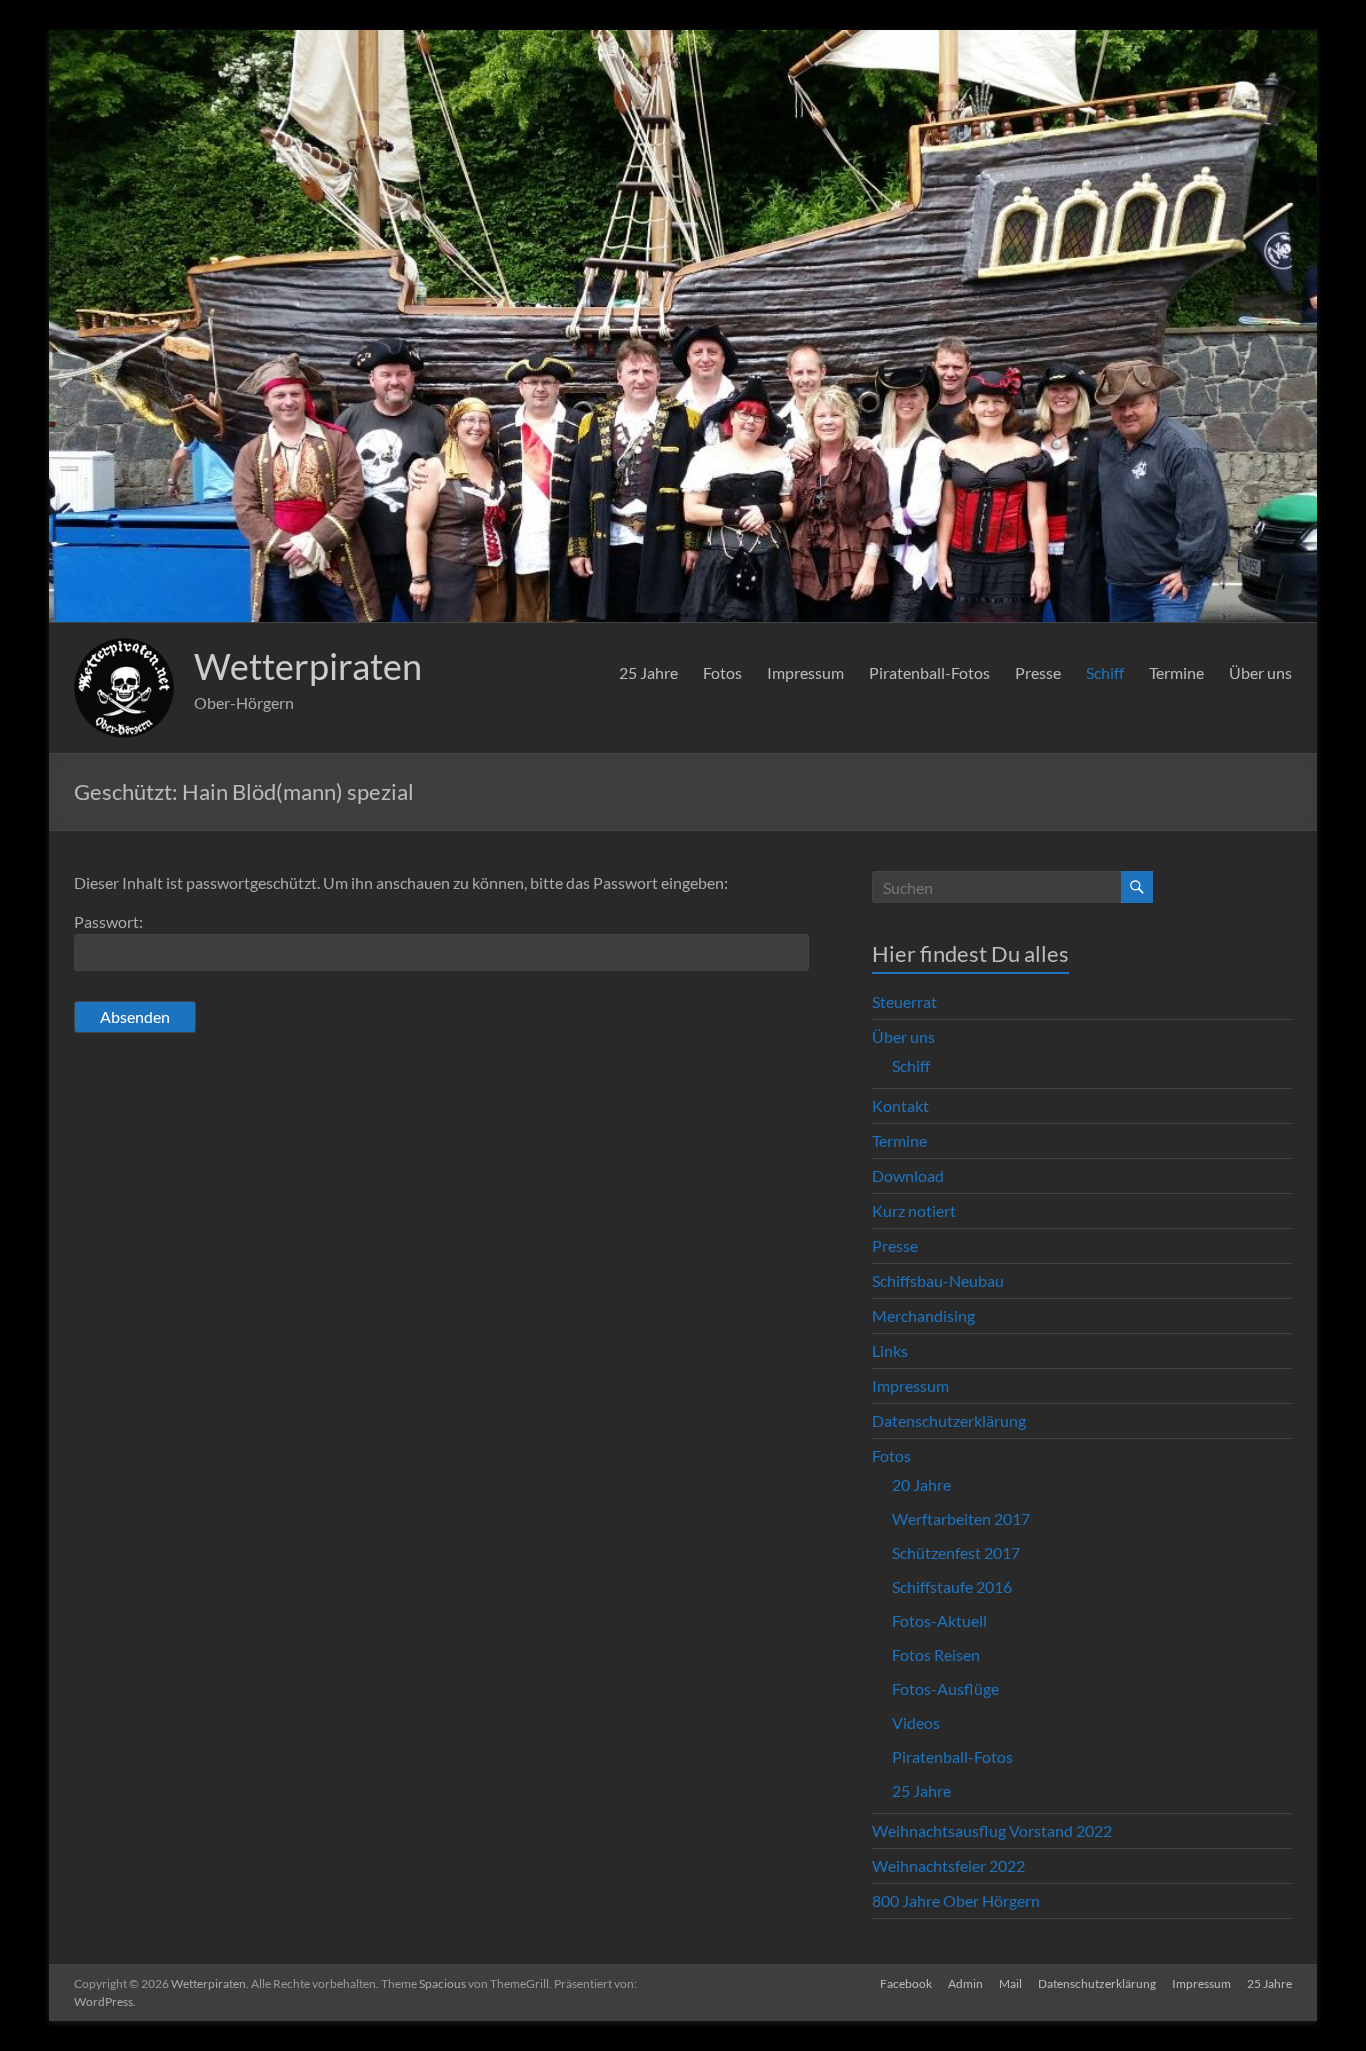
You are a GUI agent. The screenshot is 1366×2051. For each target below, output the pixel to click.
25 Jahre (648, 672)
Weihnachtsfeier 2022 (948, 1865)
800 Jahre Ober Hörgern (956, 1900)
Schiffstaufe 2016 (952, 1586)
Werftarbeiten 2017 (961, 1518)
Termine (1176, 672)
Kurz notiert (914, 1210)
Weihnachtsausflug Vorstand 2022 (992, 1830)
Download (908, 1175)
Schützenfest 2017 (956, 1552)
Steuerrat (904, 1001)
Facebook (906, 1983)
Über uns (1260, 672)
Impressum (805, 672)
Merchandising (923, 1315)
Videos (916, 1722)
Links (890, 1350)
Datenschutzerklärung (949, 1420)
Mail (1010, 1983)
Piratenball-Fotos (929, 672)
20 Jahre (921, 1484)
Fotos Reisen (936, 1654)
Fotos (722, 672)
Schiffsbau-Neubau (938, 1280)
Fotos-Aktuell (939, 1620)
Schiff (1105, 672)
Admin (965, 1983)
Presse (1038, 672)
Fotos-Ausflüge (945, 1688)
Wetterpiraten (308, 666)
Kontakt (900, 1105)
